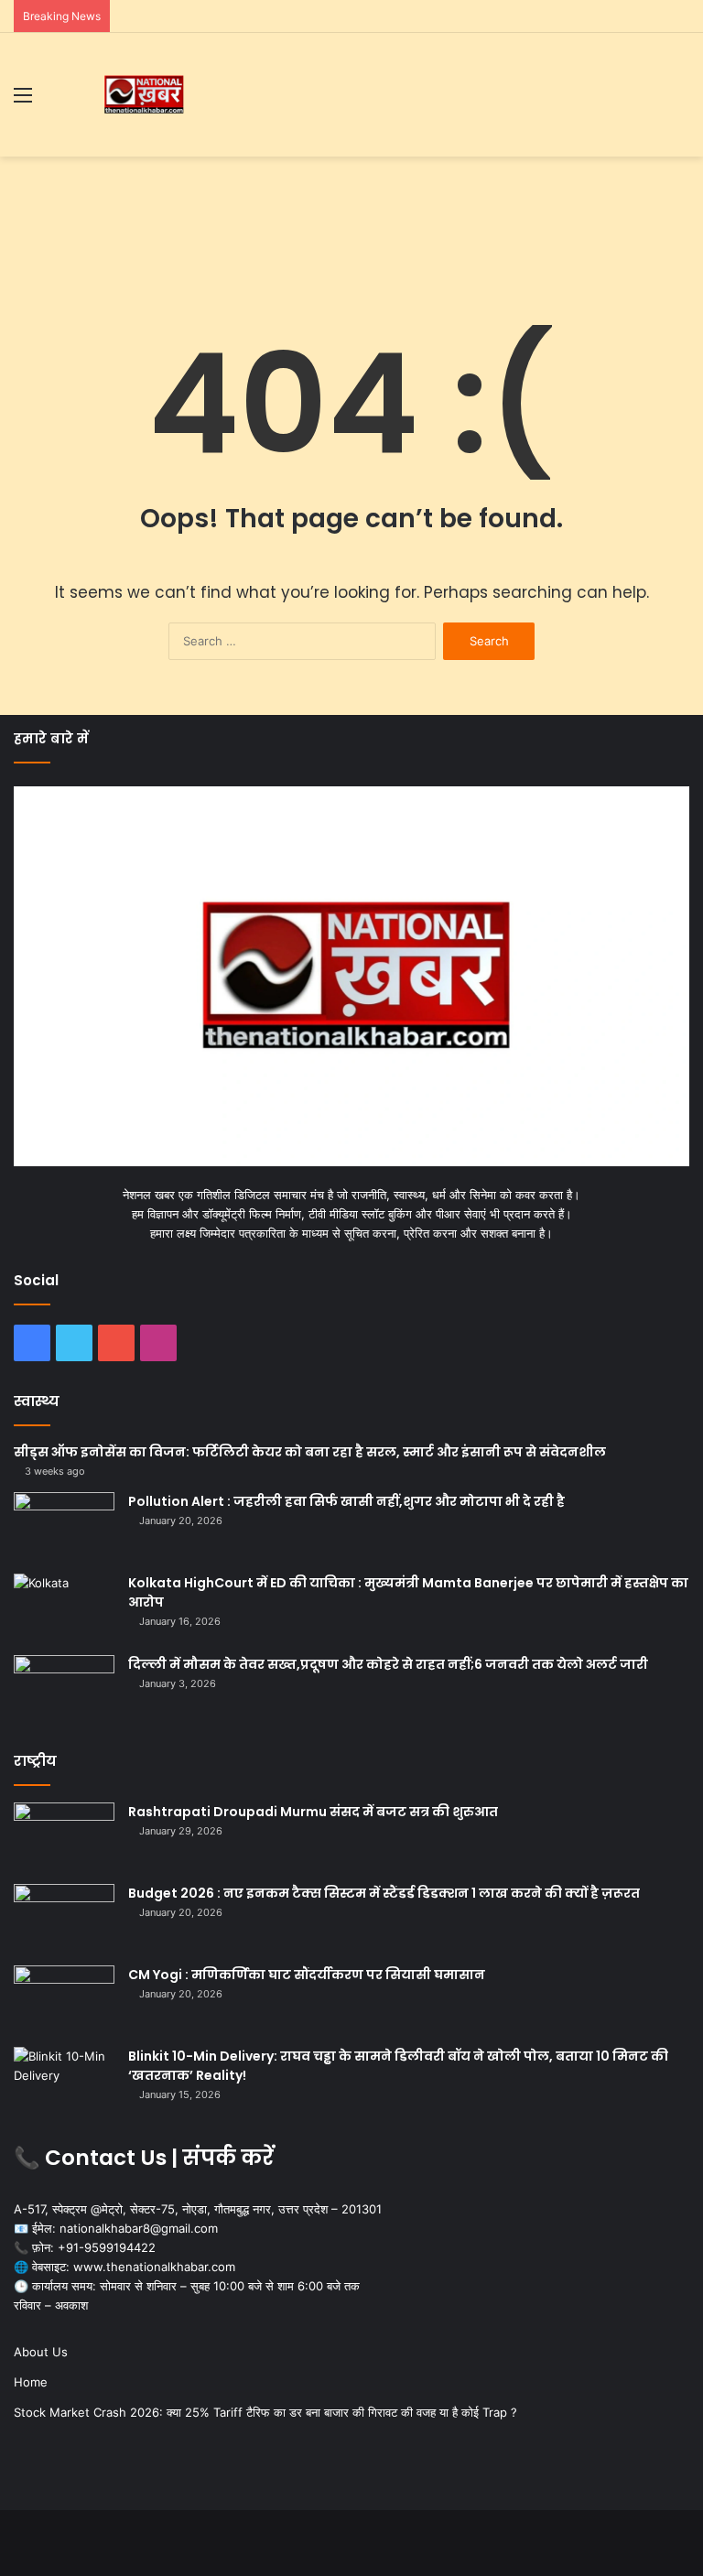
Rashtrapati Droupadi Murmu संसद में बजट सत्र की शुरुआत (313, 1812)
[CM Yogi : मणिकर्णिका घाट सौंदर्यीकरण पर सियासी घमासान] (64, 2000)
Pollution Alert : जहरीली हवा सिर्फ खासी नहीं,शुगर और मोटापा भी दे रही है (346, 1501)
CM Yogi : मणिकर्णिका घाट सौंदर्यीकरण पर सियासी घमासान (307, 1975)
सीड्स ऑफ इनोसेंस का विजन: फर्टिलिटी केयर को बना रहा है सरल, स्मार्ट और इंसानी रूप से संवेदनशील (310, 1452)
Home (31, 2382)
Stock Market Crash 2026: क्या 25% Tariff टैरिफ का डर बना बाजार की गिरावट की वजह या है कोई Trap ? (265, 2412)
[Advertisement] (351, 216)
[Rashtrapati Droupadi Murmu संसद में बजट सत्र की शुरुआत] (64, 1837)
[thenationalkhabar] (143, 95)
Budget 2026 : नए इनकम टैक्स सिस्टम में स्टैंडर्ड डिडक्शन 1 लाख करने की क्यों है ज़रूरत (384, 1893)
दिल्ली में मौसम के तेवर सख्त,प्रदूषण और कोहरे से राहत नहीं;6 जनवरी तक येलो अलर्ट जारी (388, 1664)
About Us (41, 2352)
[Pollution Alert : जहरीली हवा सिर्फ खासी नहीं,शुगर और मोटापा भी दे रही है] (64, 1526)
